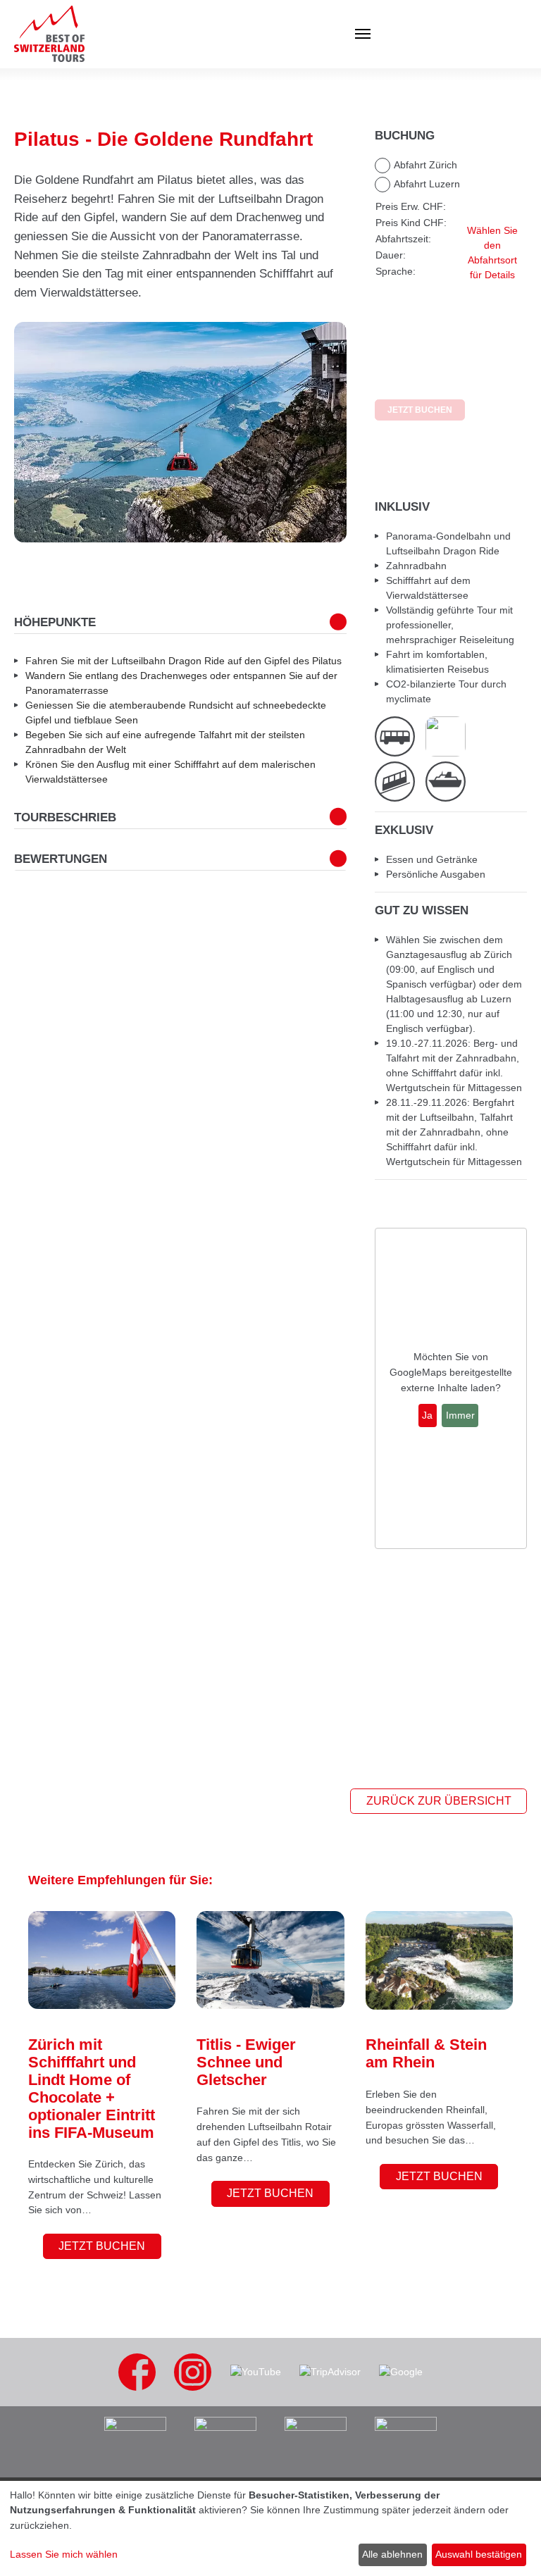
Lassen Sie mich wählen (64, 2554)
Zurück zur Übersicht (439, 1801)
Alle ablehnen (392, 2554)
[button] (49, 432)
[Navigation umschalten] (245, 34)
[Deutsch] (502, 34)
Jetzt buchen (102, 2246)
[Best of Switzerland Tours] (49, 34)
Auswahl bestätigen (479, 2554)
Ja (427, 1415)
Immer (460, 1415)
